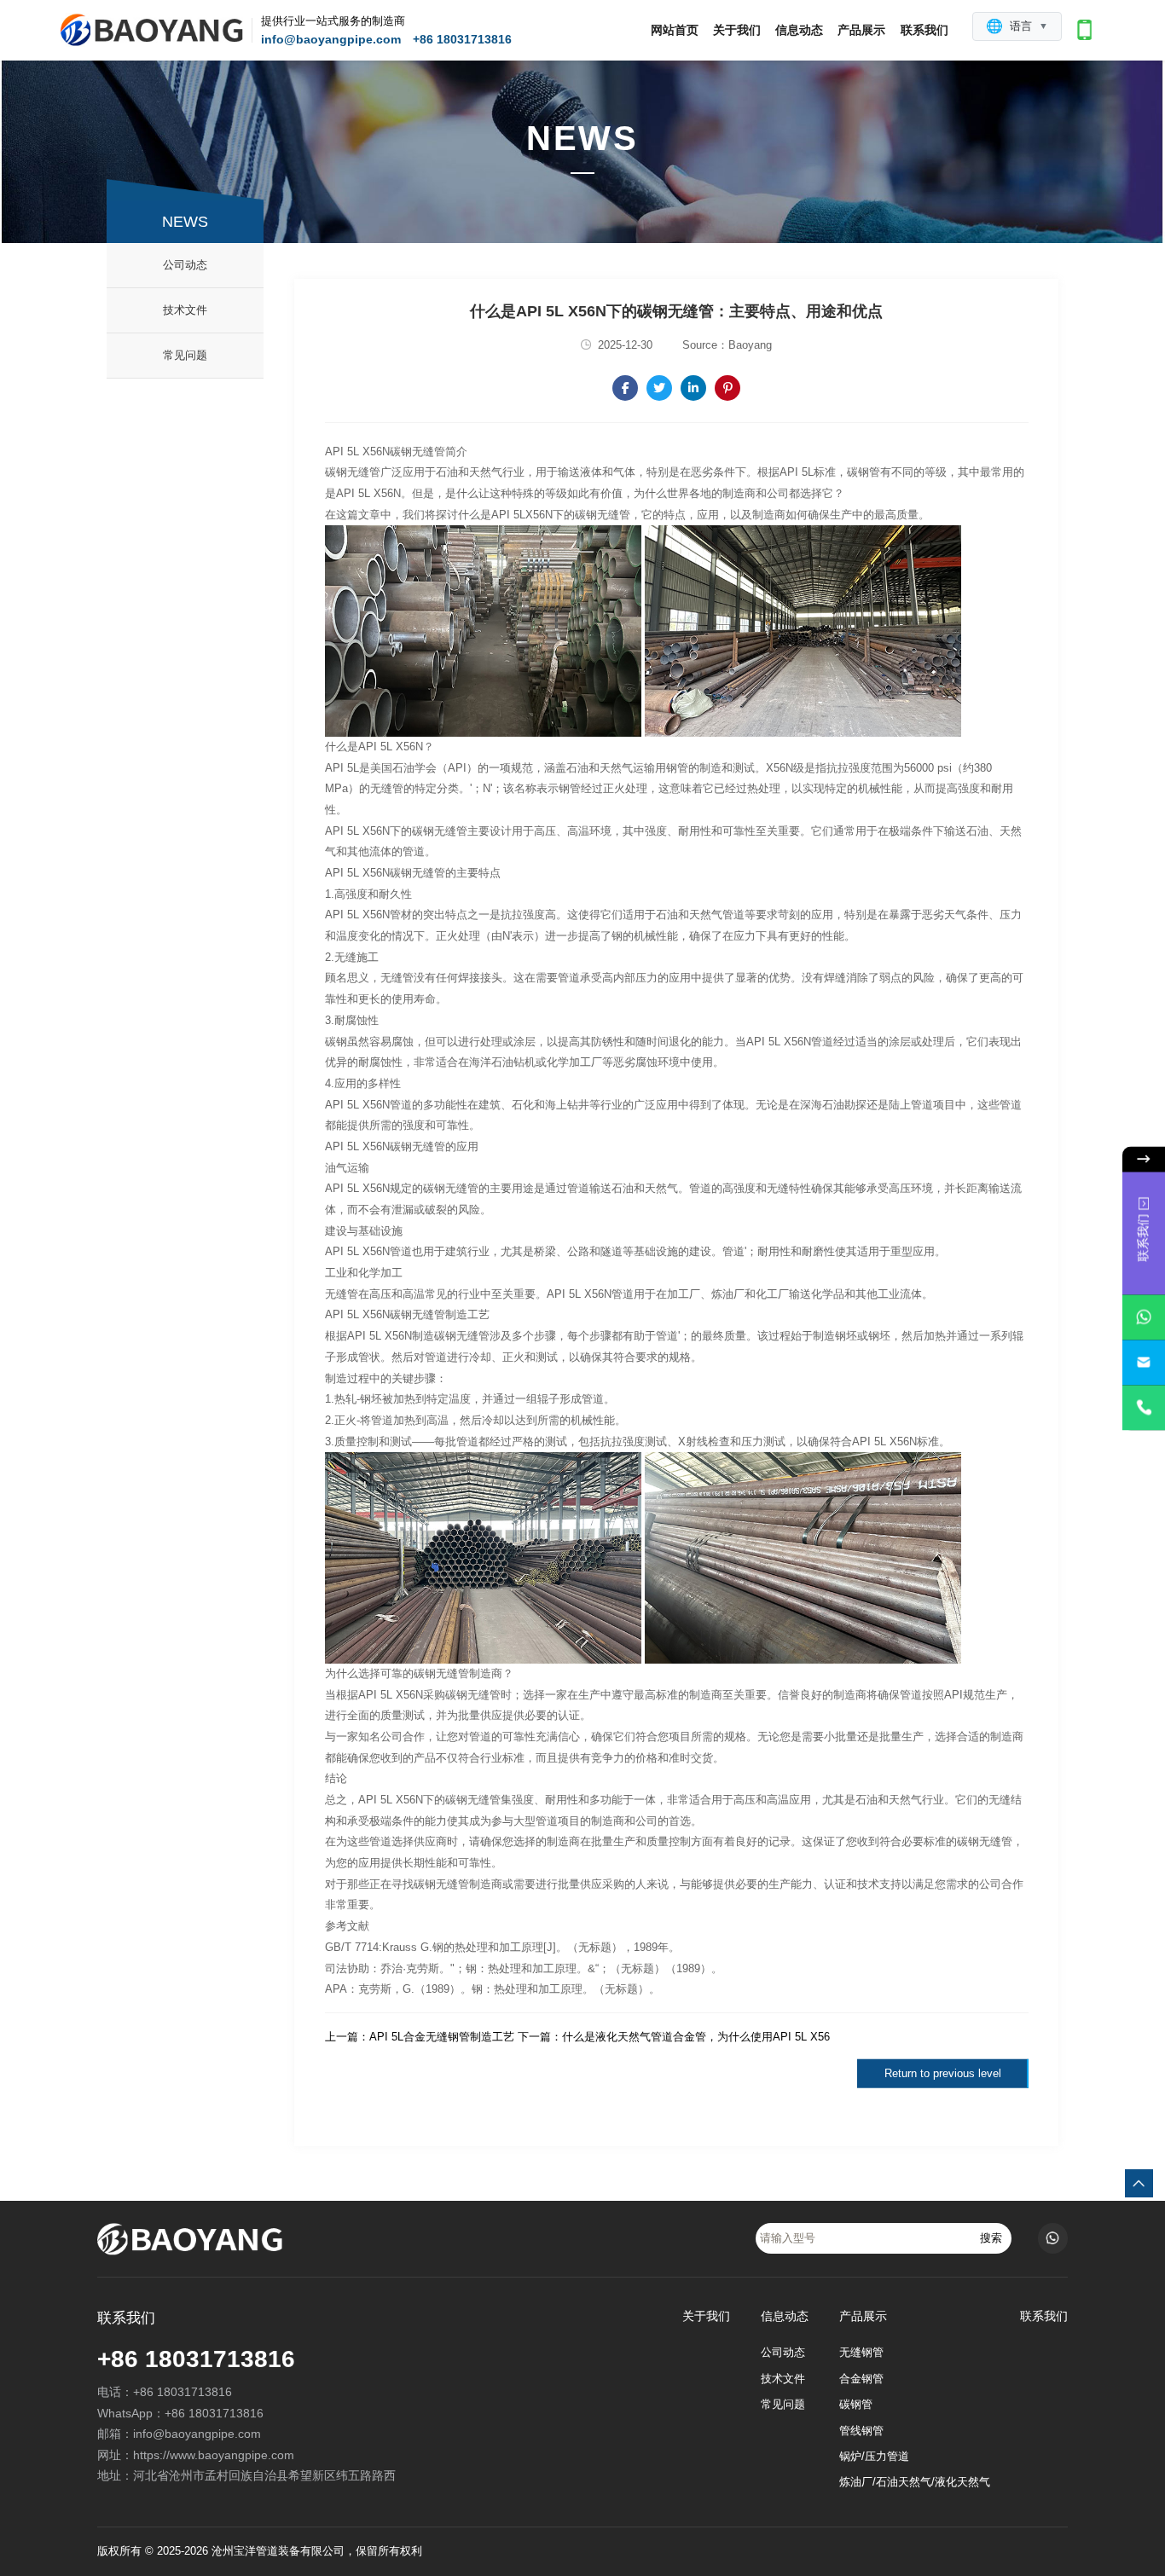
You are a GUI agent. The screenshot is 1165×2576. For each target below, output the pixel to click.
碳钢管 (856, 2405)
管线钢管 (861, 2431)
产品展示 (861, 30)
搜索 (991, 2238)
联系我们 (924, 30)
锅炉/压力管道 (874, 2457)
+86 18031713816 (462, 39)
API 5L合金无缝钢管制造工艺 (442, 2037)
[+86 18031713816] (1144, 1407)
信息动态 (799, 30)
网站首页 (675, 30)
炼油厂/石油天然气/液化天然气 (915, 2482)
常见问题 (185, 355)
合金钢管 (861, 2379)
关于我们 (737, 30)
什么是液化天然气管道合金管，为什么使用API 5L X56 (696, 2037)
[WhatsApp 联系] (1144, 1317)
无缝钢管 (861, 2353)
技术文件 (185, 310)
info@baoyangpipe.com (331, 39)
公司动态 (185, 265)
